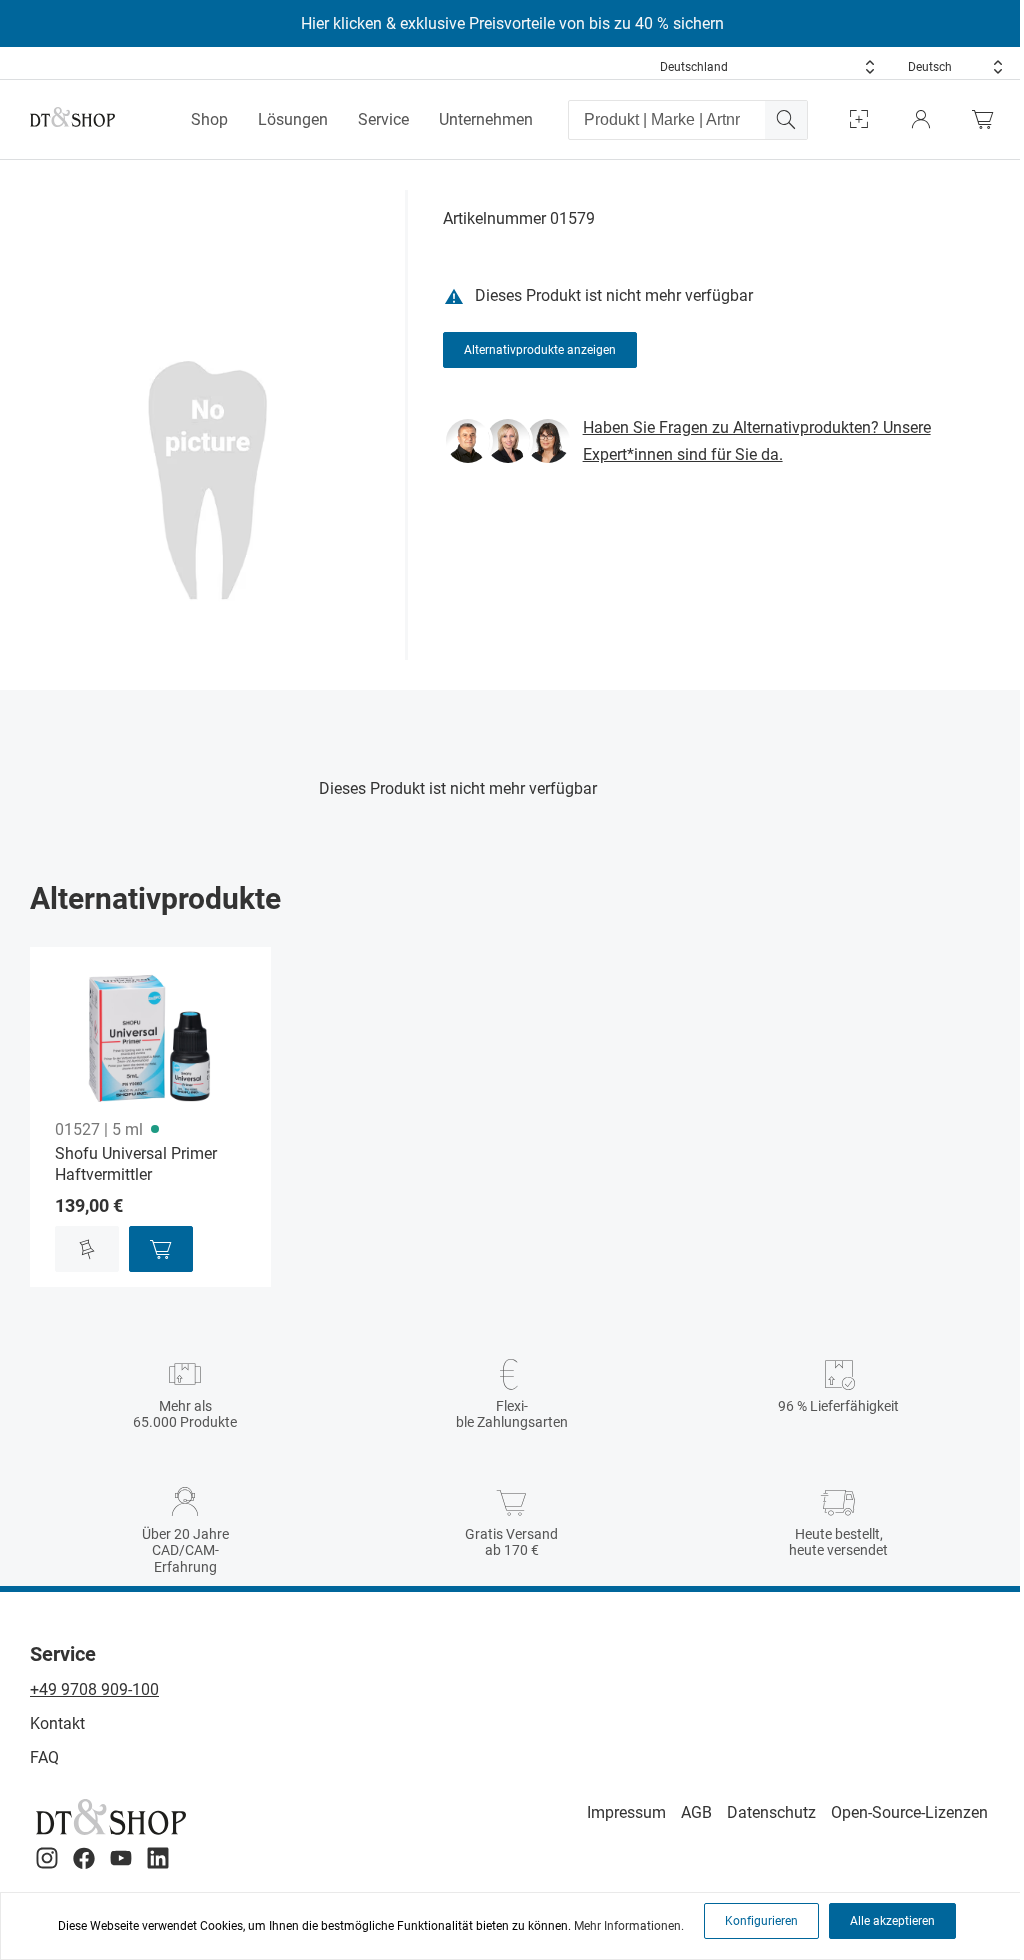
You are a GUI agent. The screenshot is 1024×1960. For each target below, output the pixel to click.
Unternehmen (486, 119)
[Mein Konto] (921, 119)
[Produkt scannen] (859, 119)
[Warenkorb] (988, 119)
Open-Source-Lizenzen (909, 1812)
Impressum (626, 1812)
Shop (209, 119)
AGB (696, 1812)
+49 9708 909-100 (94, 1689)
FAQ (44, 1757)
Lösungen (293, 119)
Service (383, 119)
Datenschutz (771, 1812)
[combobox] (768, 67)
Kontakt (57, 1723)
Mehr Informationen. (629, 1926)
